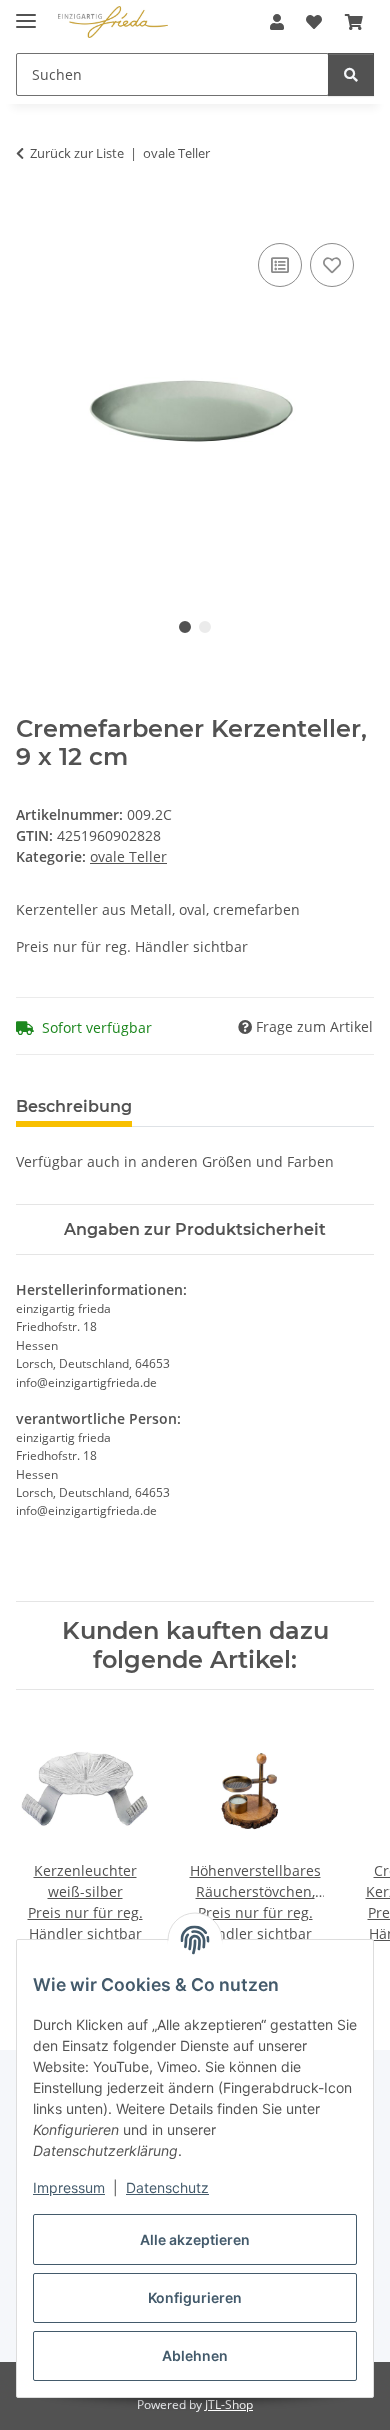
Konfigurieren (195, 2297)
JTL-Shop (229, 2404)
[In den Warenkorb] (32, 216)
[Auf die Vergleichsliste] (280, 265)
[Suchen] (351, 74)
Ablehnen (195, 2355)
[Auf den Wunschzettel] (332, 265)
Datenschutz (167, 2187)
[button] (277, 22)
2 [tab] (205, 627)
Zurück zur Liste (77, 153)
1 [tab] (185, 627)
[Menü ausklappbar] (26, 12)
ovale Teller (128, 856)
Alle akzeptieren (195, 2239)
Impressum (69, 2187)
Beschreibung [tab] (74, 1106)
